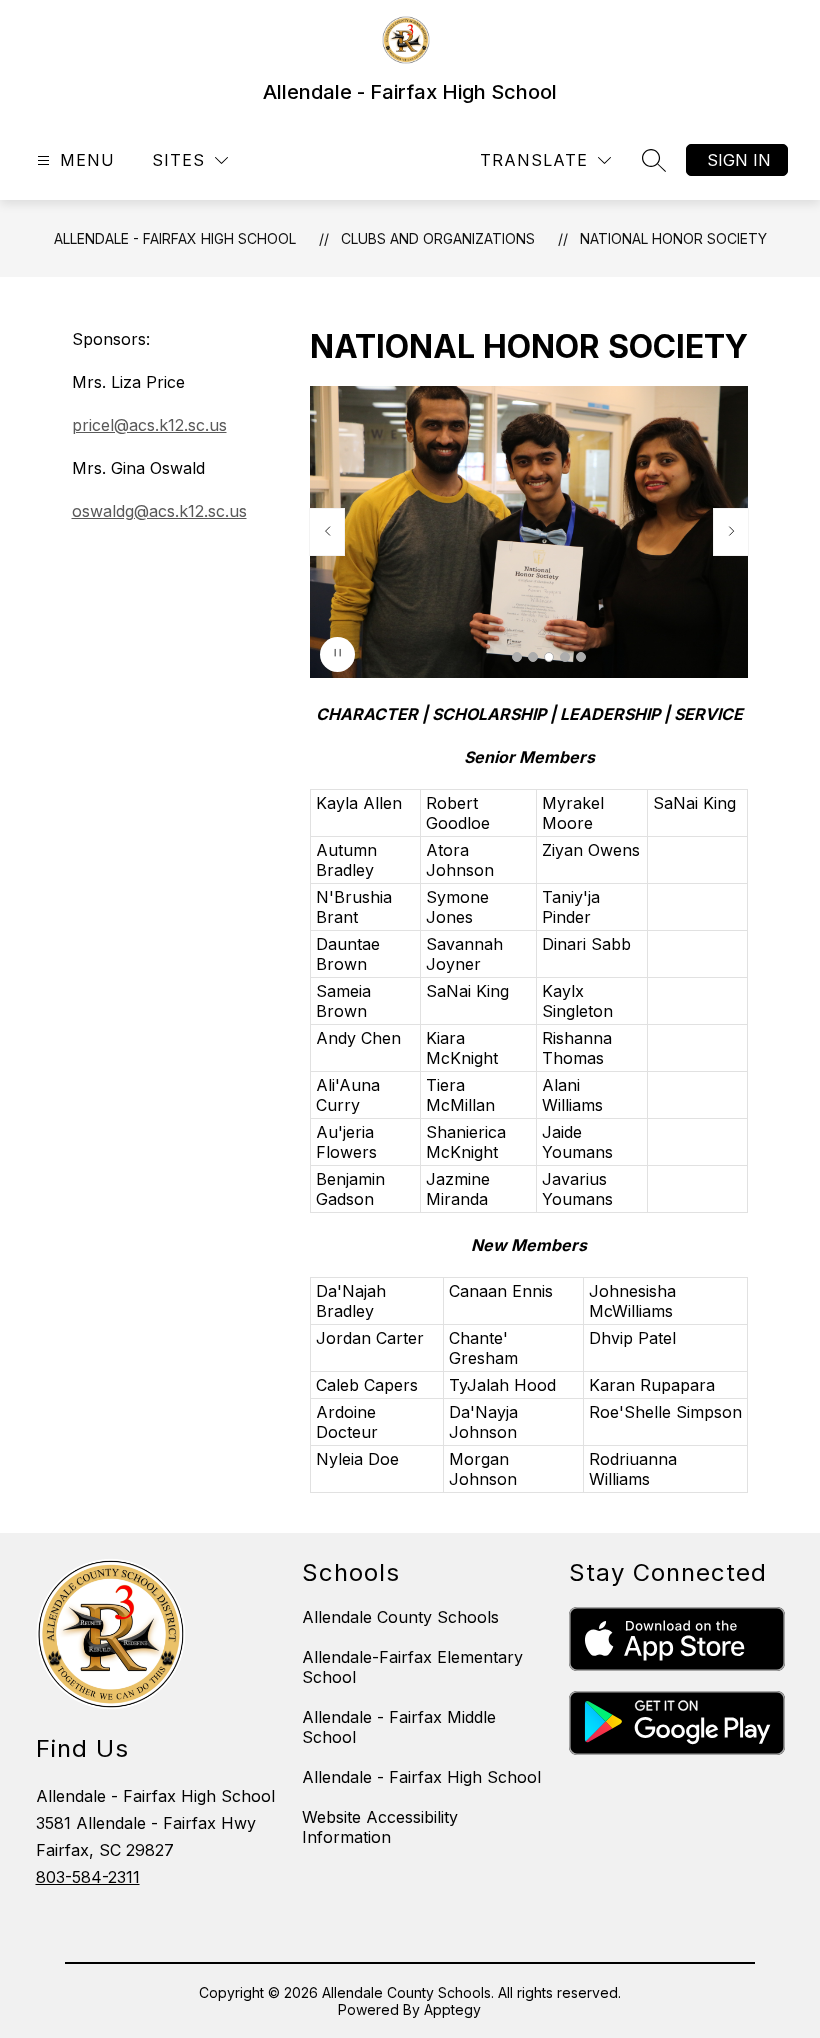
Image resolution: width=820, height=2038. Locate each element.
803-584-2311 (88, 1877)
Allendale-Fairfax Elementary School (412, 1667)
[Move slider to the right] (731, 532)
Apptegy (452, 2009)
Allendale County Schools (400, 1617)
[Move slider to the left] (327, 532)
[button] (517, 657)
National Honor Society (673, 238)
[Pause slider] (337, 654)
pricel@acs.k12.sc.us (149, 425)
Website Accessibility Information (380, 1827)
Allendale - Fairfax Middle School (399, 1727)
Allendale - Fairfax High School (175, 238)
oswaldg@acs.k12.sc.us (159, 511)
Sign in (739, 160)
